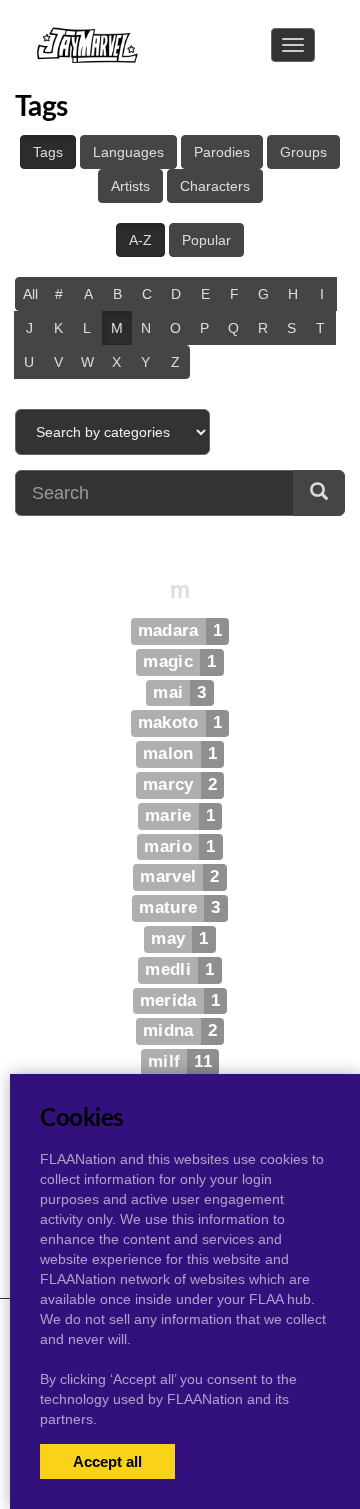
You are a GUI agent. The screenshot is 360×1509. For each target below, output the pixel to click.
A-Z (140, 240)
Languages (128, 152)
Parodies (222, 152)
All (30, 294)
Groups (303, 152)
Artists (130, 186)
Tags (48, 152)
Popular (206, 240)
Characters (215, 186)
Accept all (107, 1461)
